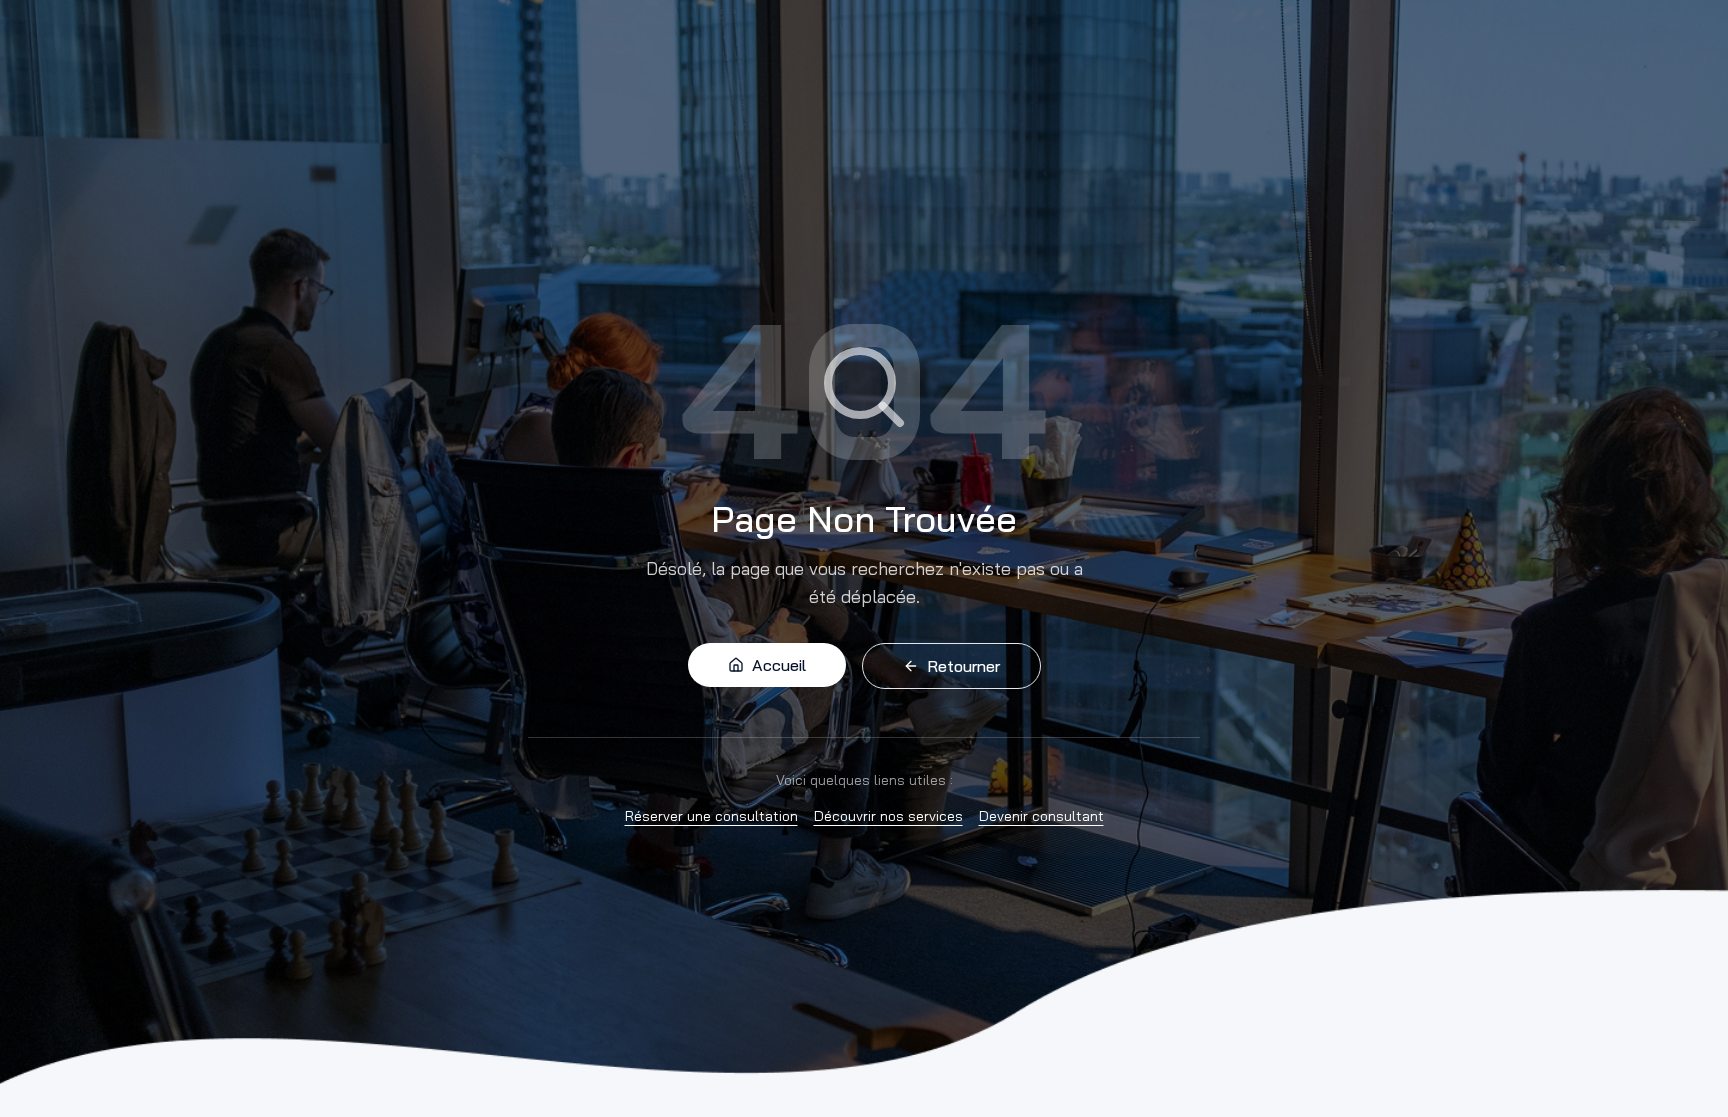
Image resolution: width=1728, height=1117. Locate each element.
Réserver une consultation (711, 816)
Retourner (963, 666)
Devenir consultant (1041, 816)
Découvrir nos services (888, 816)
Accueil (779, 665)
